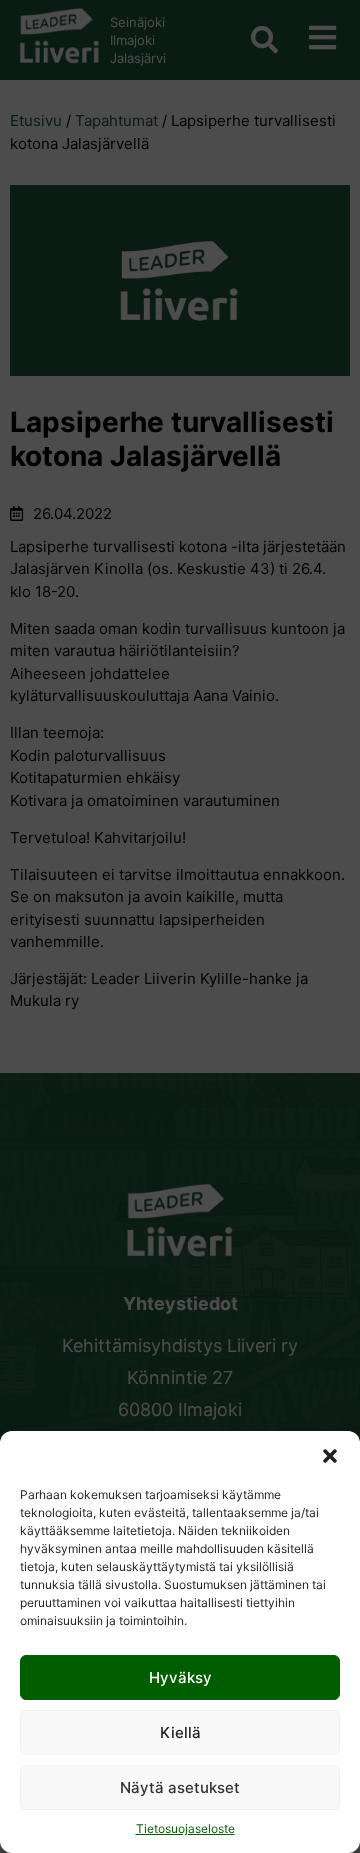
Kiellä (180, 1732)
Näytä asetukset (180, 1787)
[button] (330, 1456)
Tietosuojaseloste (185, 1828)
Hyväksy (180, 1677)
